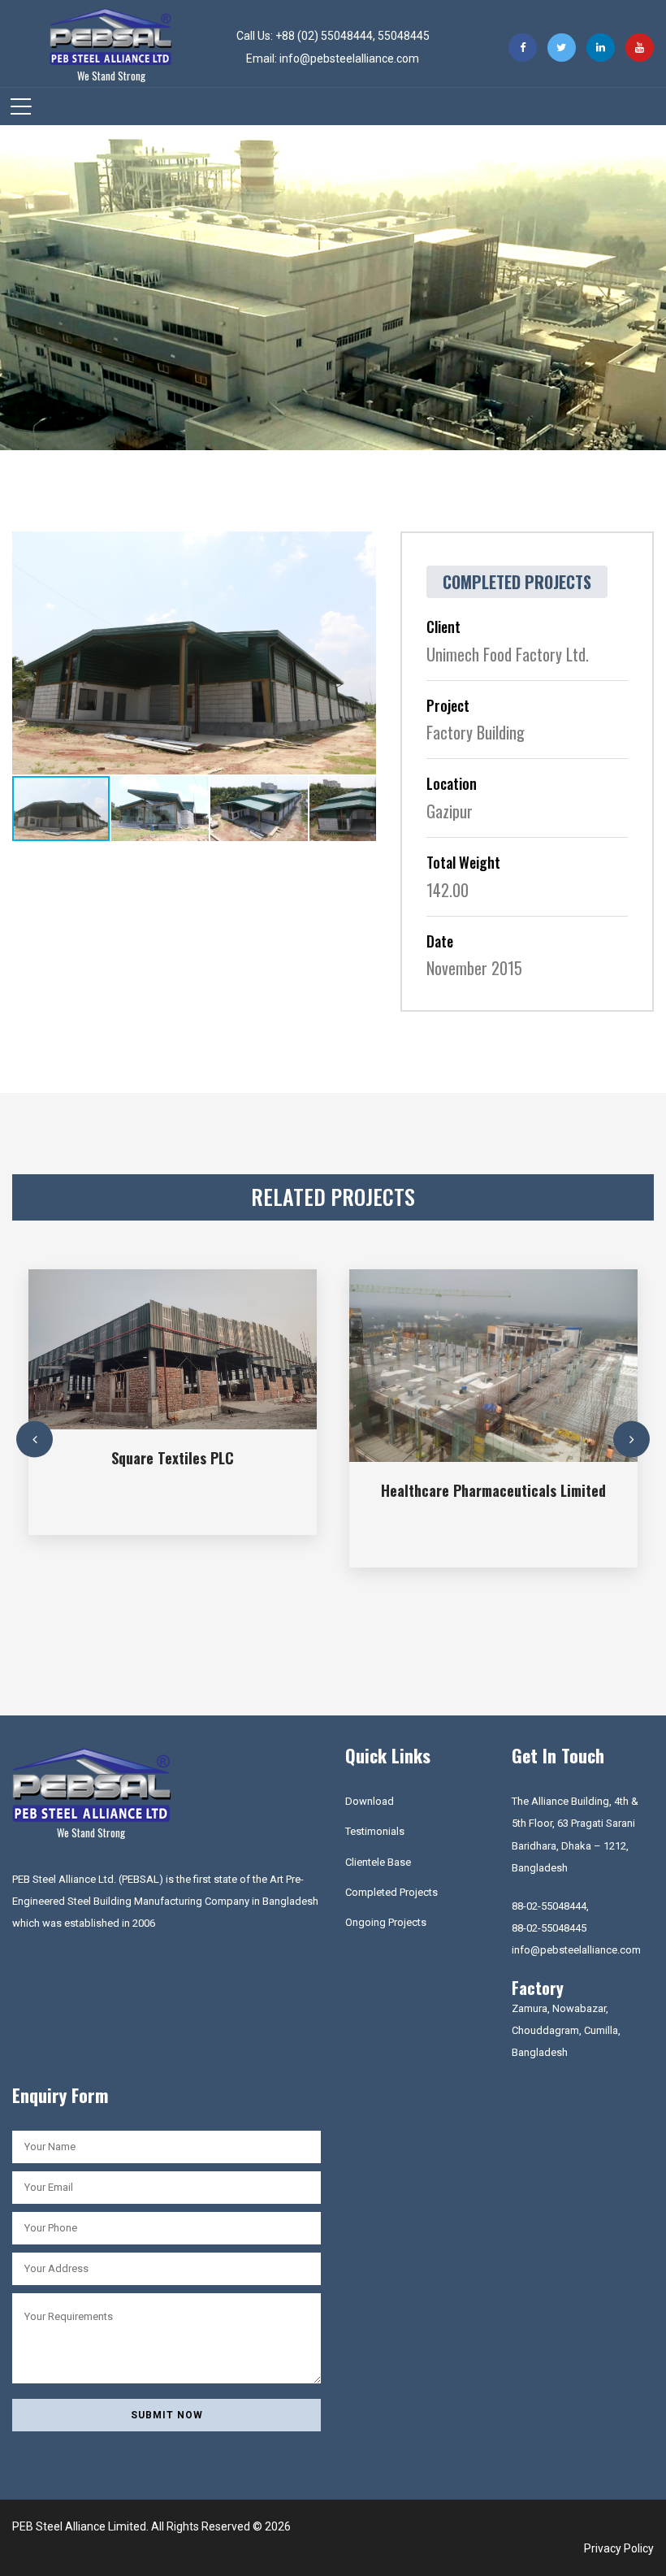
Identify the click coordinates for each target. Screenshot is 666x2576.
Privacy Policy (619, 2548)
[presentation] (35, 1440)
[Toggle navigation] (21, 106)
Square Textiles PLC (173, 1458)
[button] (361, 546)
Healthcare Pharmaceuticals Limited (493, 1490)
